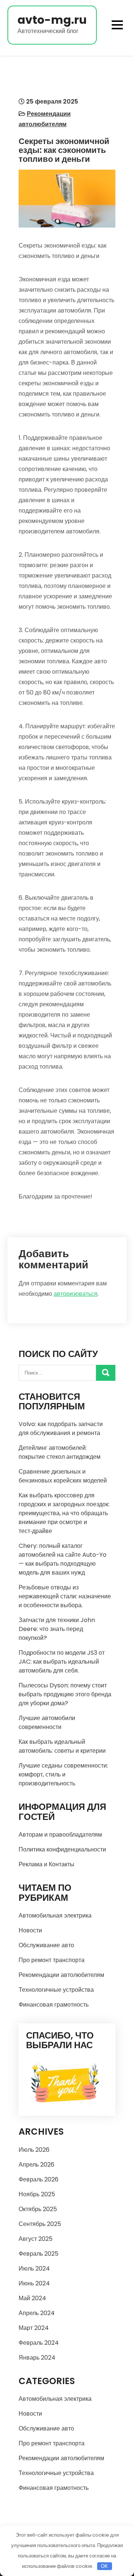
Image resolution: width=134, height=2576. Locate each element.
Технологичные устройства (56, 1990)
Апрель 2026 (36, 2165)
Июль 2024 (34, 2268)
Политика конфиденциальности (62, 1849)
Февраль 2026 (39, 2179)
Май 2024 (32, 2298)
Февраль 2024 (39, 2343)
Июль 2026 (34, 2150)
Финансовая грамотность (54, 2005)
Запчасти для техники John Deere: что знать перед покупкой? (57, 1629)
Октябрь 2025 (38, 2209)
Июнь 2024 (34, 2283)
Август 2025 (36, 2239)
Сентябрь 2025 (40, 2224)
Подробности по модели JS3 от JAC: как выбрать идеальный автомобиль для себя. (62, 1662)
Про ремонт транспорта (52, 1960)
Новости (30, 1930)
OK (104, 2566)
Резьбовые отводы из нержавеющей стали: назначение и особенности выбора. (65, 1596)
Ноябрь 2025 (37, 2194)
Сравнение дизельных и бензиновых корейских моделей (63, 1476)
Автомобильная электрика (55, 1915)
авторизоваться (76, 1294)
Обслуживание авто (46, 1945)
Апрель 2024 (37, 2313)
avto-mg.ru (52, 20)
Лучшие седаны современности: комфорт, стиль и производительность (63, 1774)
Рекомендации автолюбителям (61, 1975)
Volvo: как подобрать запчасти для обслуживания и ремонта (61, 1428)
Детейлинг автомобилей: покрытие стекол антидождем (60, 1452)
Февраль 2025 (39, 2254)
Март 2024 (34, 2328)
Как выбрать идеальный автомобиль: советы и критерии (62, 1746)
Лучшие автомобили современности (47, 1722)
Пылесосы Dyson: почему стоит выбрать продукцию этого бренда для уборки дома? (65, 1694)
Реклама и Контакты (47, 1864)
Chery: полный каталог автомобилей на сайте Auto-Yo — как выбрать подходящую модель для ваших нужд (63, 1559)
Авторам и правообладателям (60, 1835)
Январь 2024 (37, 2358)
